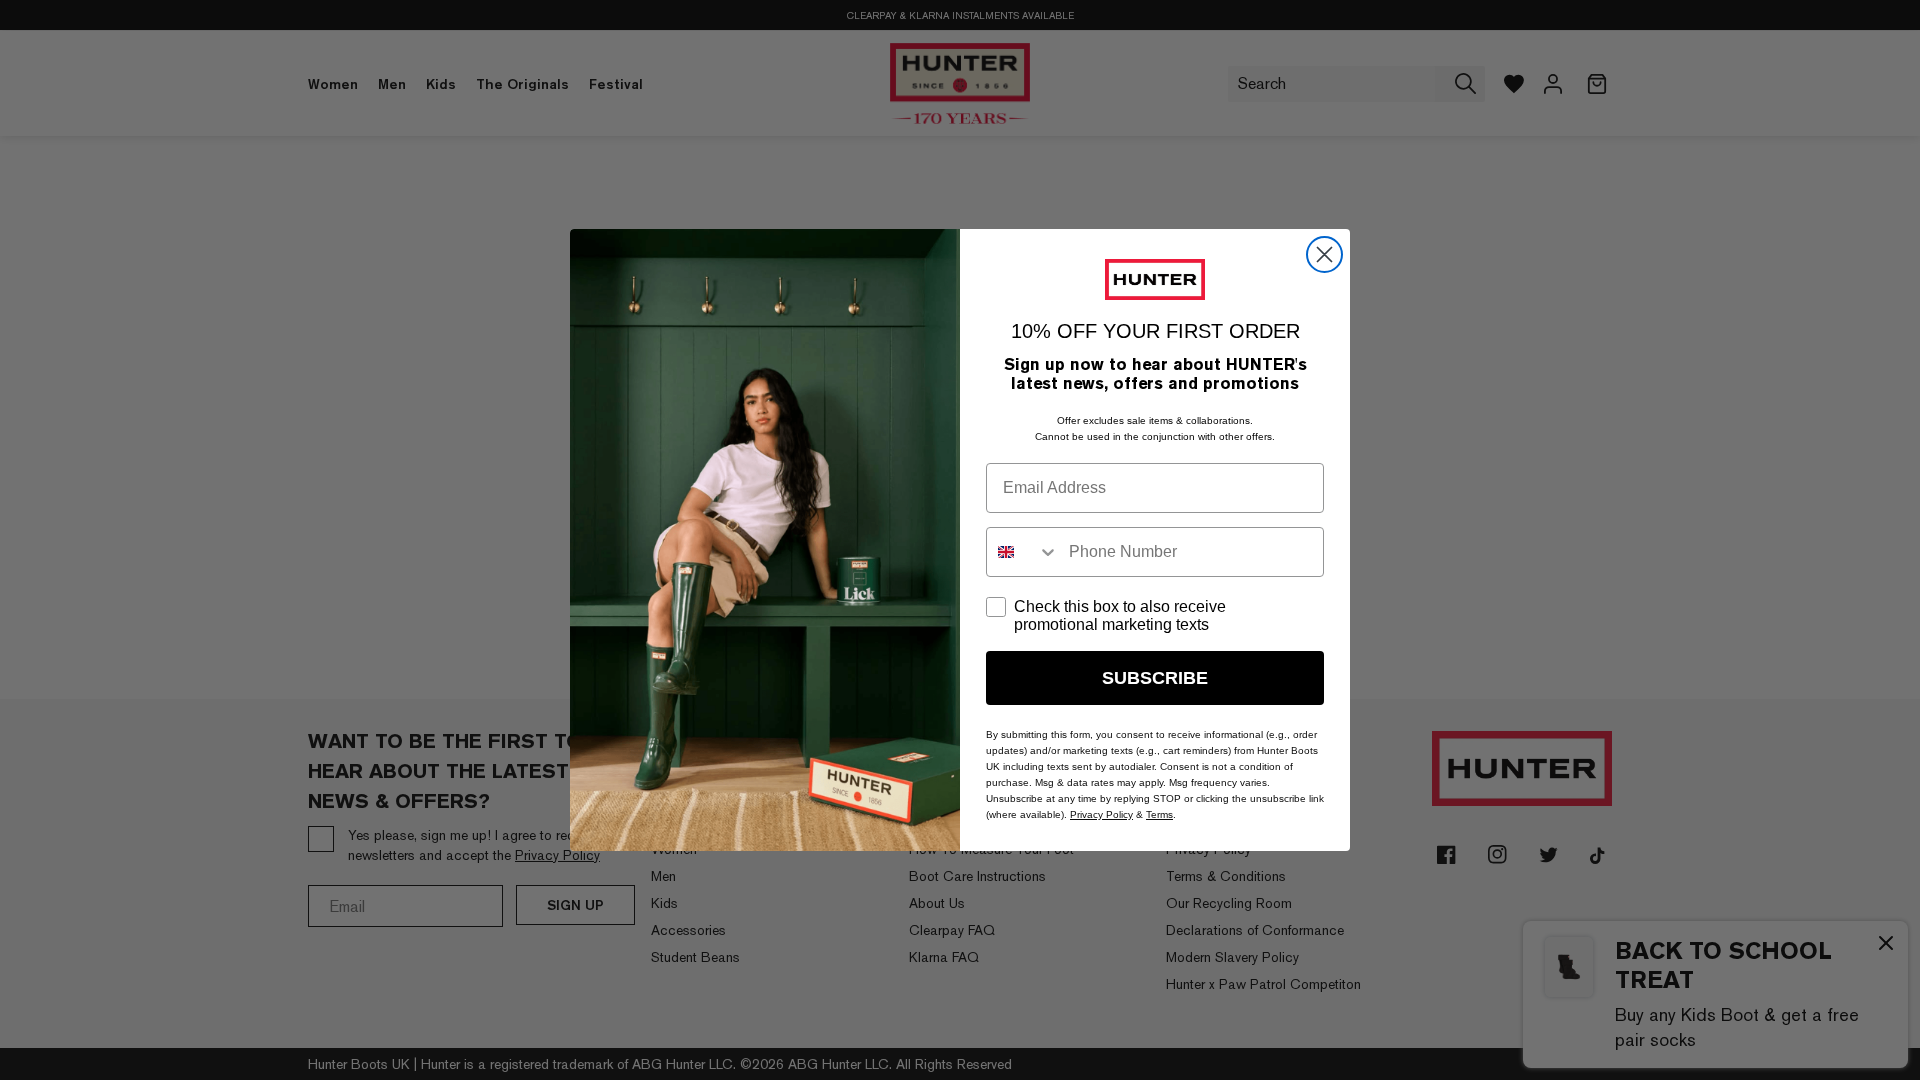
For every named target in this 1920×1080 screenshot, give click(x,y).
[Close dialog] (1324, 254)
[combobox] (1023, 552)
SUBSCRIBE (1155, 678)
